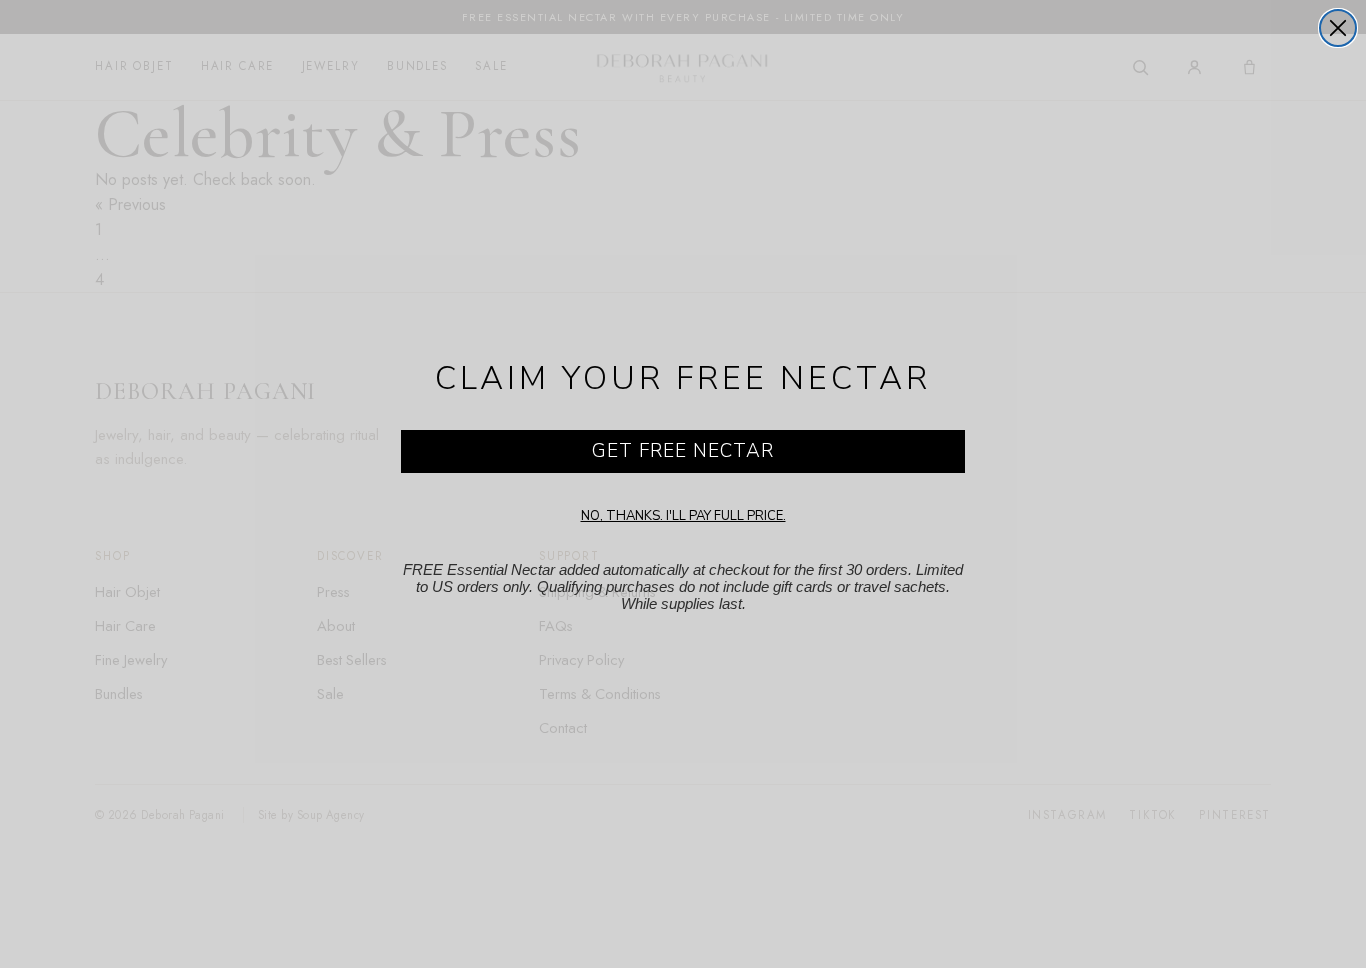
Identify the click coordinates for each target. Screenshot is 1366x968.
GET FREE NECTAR (683, 451)
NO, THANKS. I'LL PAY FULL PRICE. (683, 516)
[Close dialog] (1338, 28)
